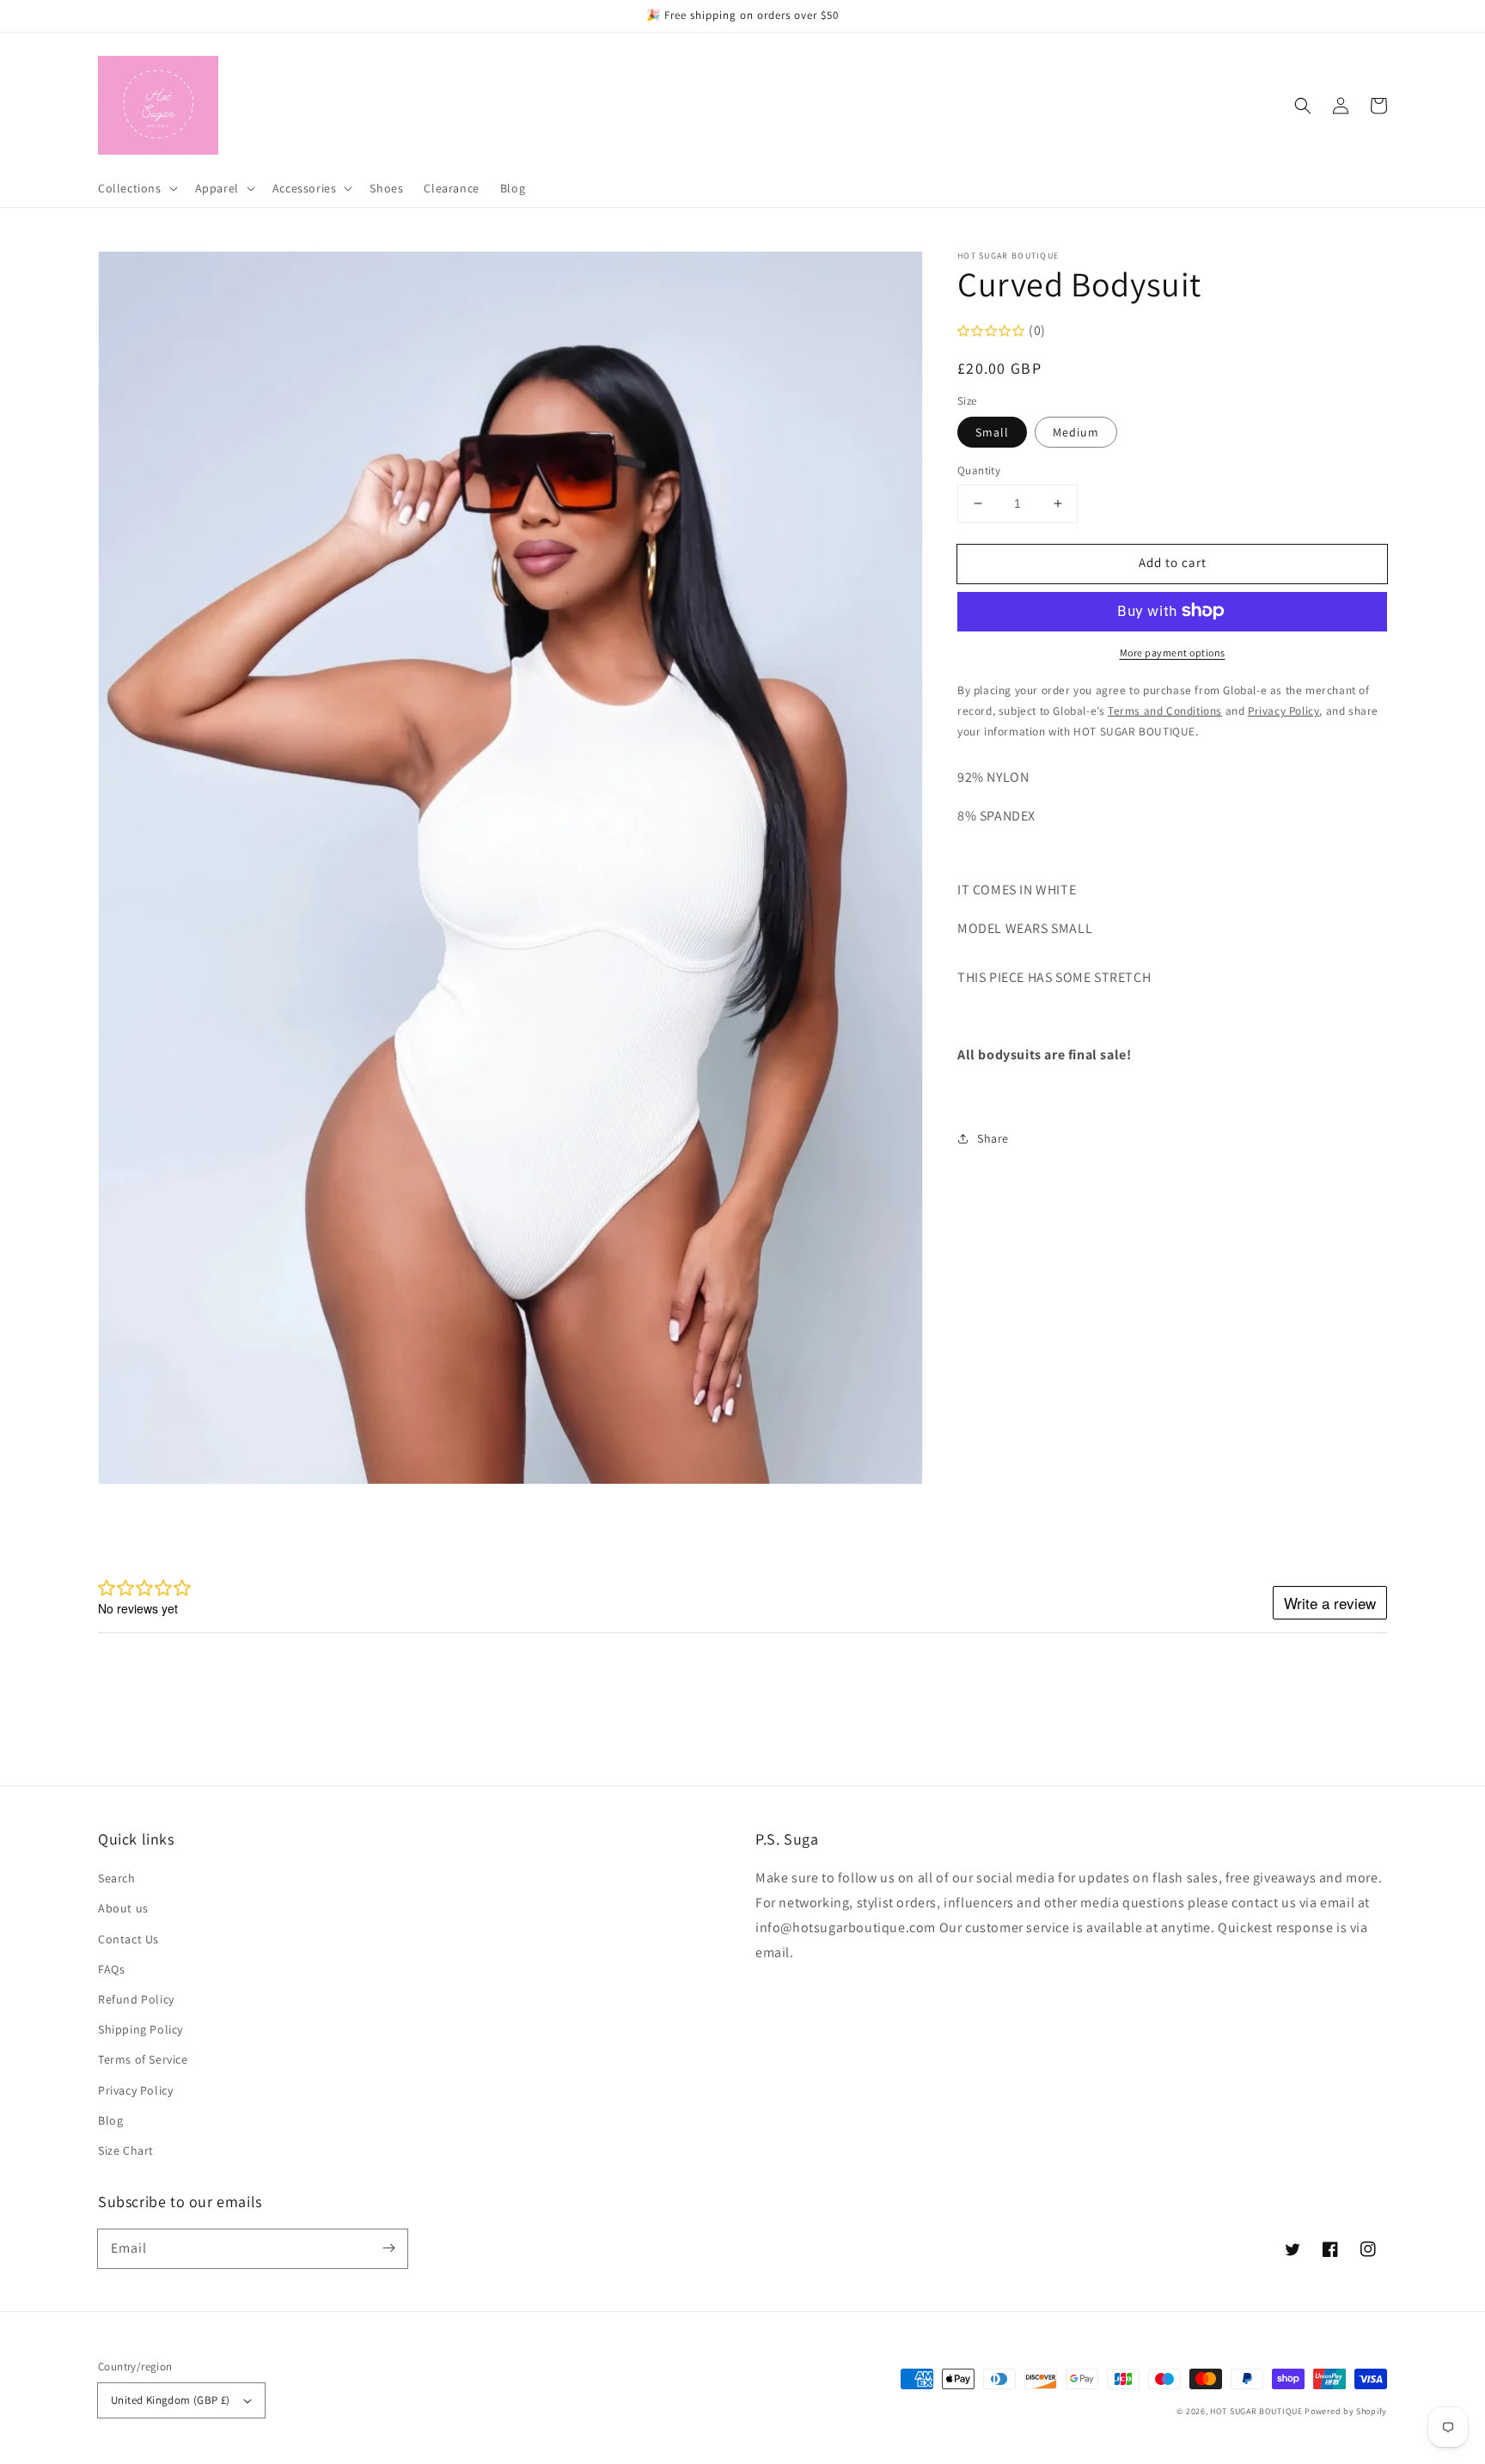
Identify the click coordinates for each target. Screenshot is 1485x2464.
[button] (1303, 106)
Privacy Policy (135, 2090)
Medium (1076, 432)
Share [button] (993, 1137)
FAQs (111, 1969)
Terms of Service (143, 2059)
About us (123, 1908)
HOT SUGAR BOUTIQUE (1256, 2411)
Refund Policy (136, 1999)
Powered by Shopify (1346, 2411)
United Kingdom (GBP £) (171, 2400)
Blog (110, 2120)
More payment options (1173, 652)
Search (117, 1878)
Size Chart (126, 2150)
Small (992, 432)
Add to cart (1173, 562)
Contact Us (128, 1939)
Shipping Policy (141, 2029)
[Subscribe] (388, 2248)
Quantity (979, 470)
